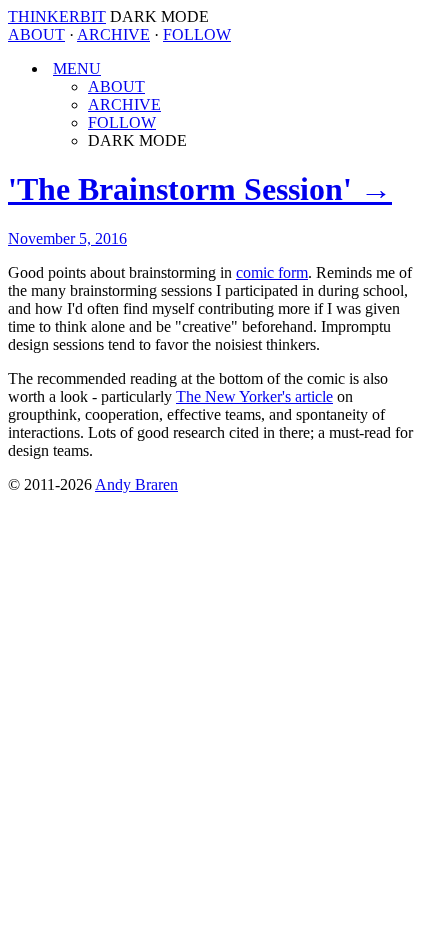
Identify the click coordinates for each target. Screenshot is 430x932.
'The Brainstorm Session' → (200, 189)
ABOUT (36, 34)
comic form (272, 272)
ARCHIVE (113, 34)
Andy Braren (136, 484)
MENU (77, 68)
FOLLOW (197, 34)
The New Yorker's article (254, 396)
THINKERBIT (57, 16)
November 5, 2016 (67, 238)
